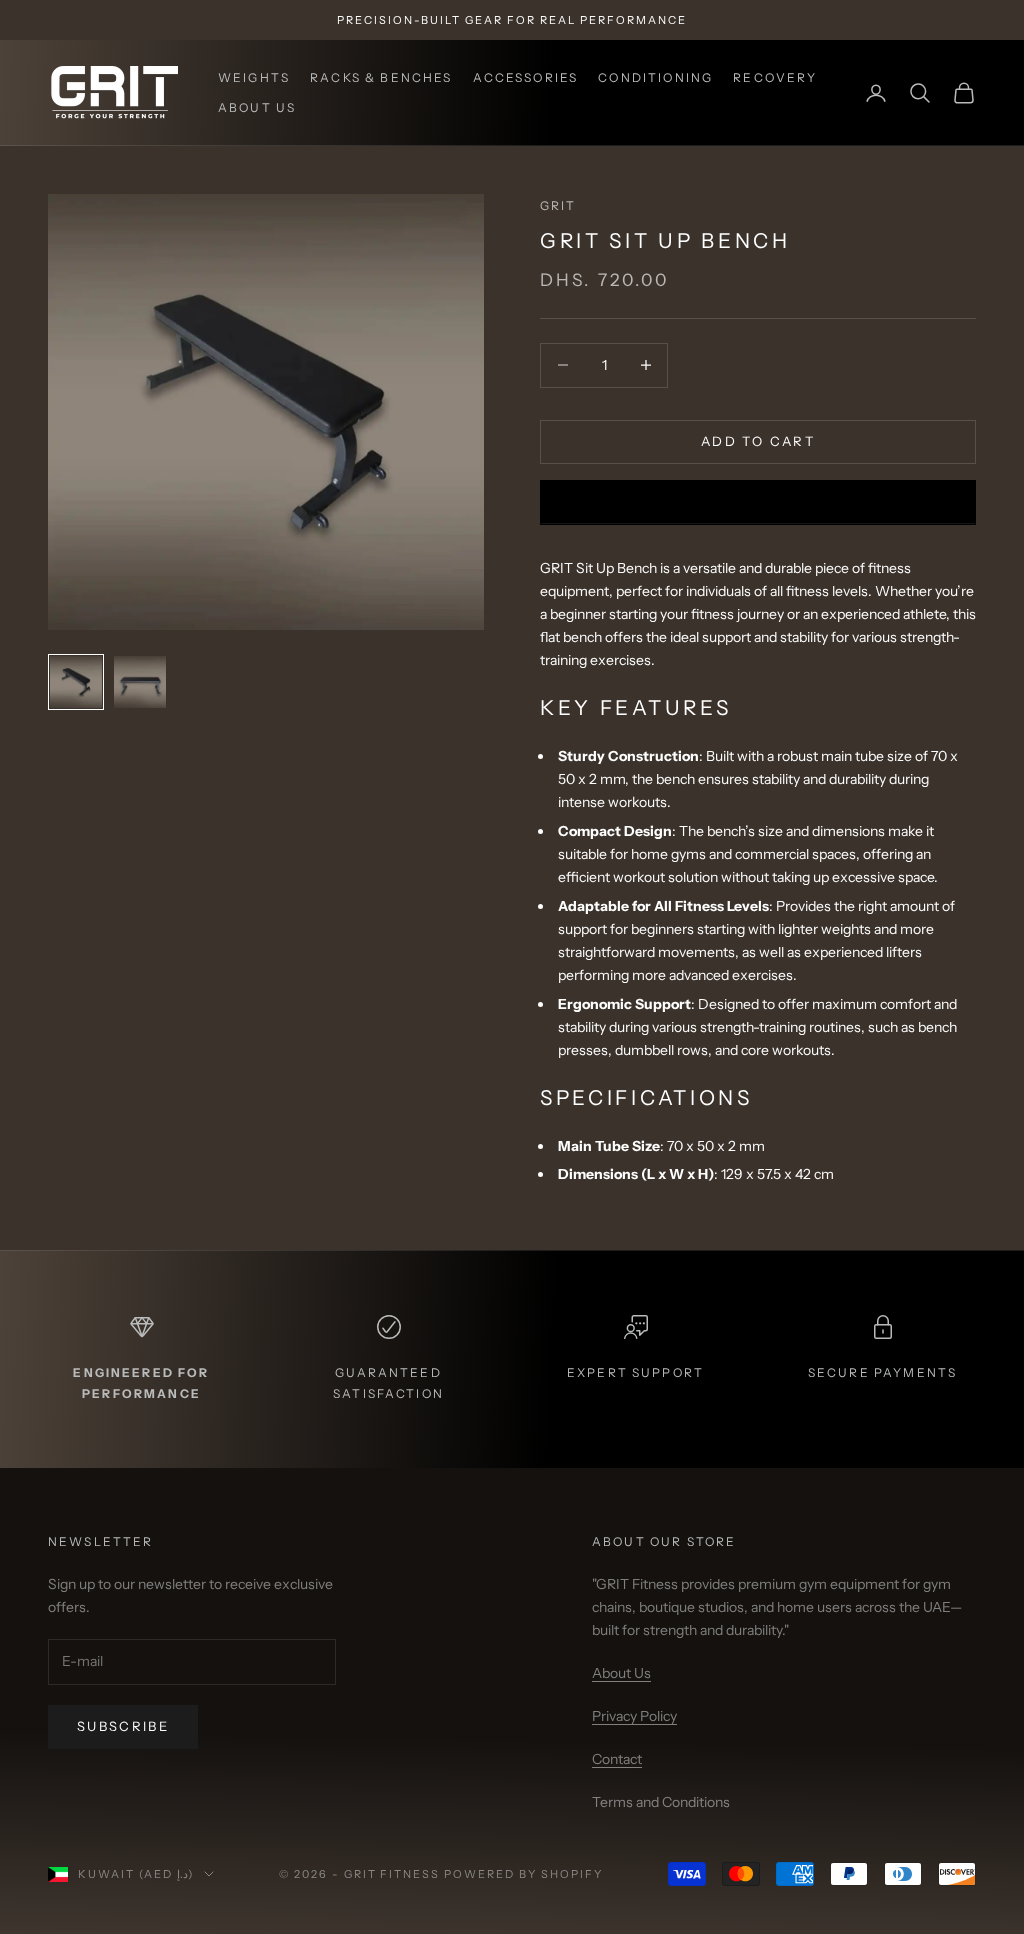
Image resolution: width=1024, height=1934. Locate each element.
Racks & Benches (381, 77)
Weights (254, 77)
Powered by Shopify (523, 1874)
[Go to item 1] (76, 682)
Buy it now (758, 502)
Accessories (526, 77)
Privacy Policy (634, 1716)
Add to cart (758, 441)
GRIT (558, 205)
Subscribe (123, 1726)
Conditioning (655, 77)
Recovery (775, 77)
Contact (617, 1759)
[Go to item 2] (140, 682)
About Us (257, 107)
